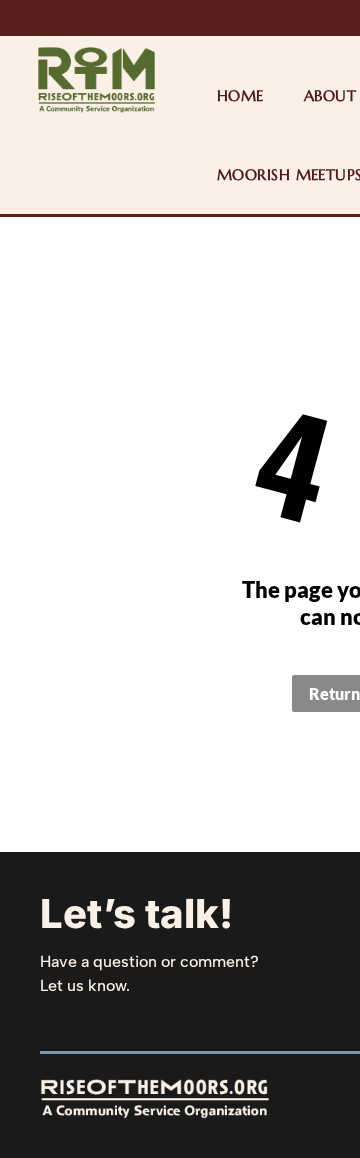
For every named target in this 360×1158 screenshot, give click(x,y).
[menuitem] (240, 95)
